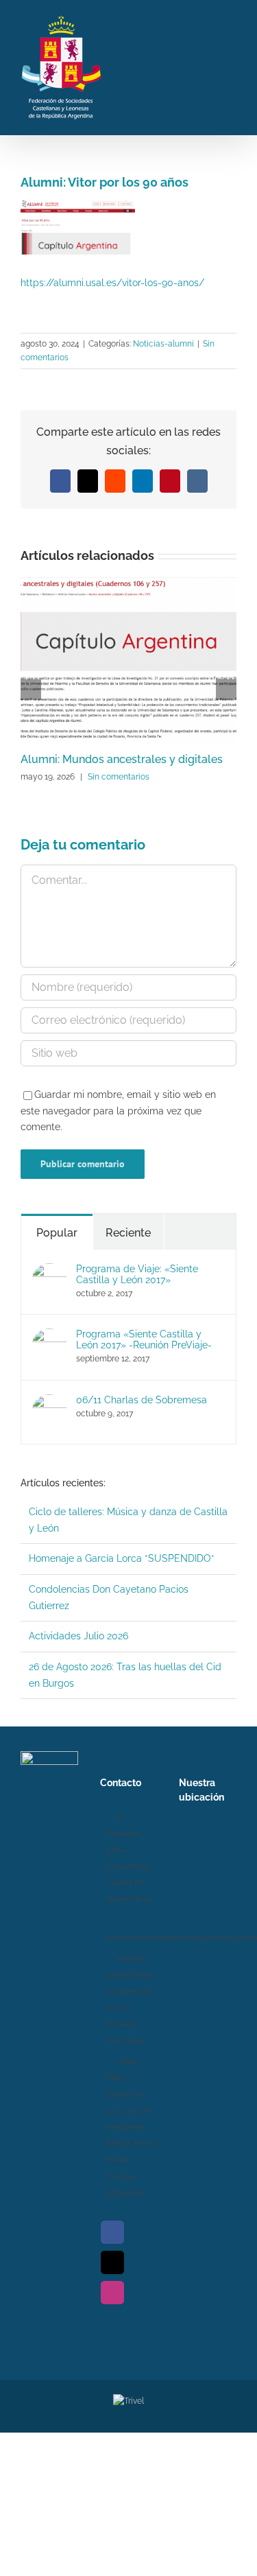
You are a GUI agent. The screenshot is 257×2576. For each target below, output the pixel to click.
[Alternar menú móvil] (231, 66)
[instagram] (112, 2293)
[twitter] (112, 2262)
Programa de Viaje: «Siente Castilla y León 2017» (137, 1274)
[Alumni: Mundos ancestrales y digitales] (128, 583)
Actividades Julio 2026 (78, 1636)
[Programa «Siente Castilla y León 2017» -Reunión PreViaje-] (49, 1336)
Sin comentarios (119, 777)
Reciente (128, 1233)
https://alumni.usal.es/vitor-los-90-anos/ (112, 283)
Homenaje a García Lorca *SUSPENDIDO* (122, 1558)
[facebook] (112, 2232)
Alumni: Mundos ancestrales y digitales (122, 759)
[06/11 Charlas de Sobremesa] (49, 1402)
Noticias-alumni (163, 344)
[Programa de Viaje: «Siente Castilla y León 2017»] (49, 1271)
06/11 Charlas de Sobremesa (142, 1400)
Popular (57, 1233)
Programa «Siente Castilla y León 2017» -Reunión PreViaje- (144, 1339)
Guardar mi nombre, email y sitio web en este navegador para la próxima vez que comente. (118, 1111)
